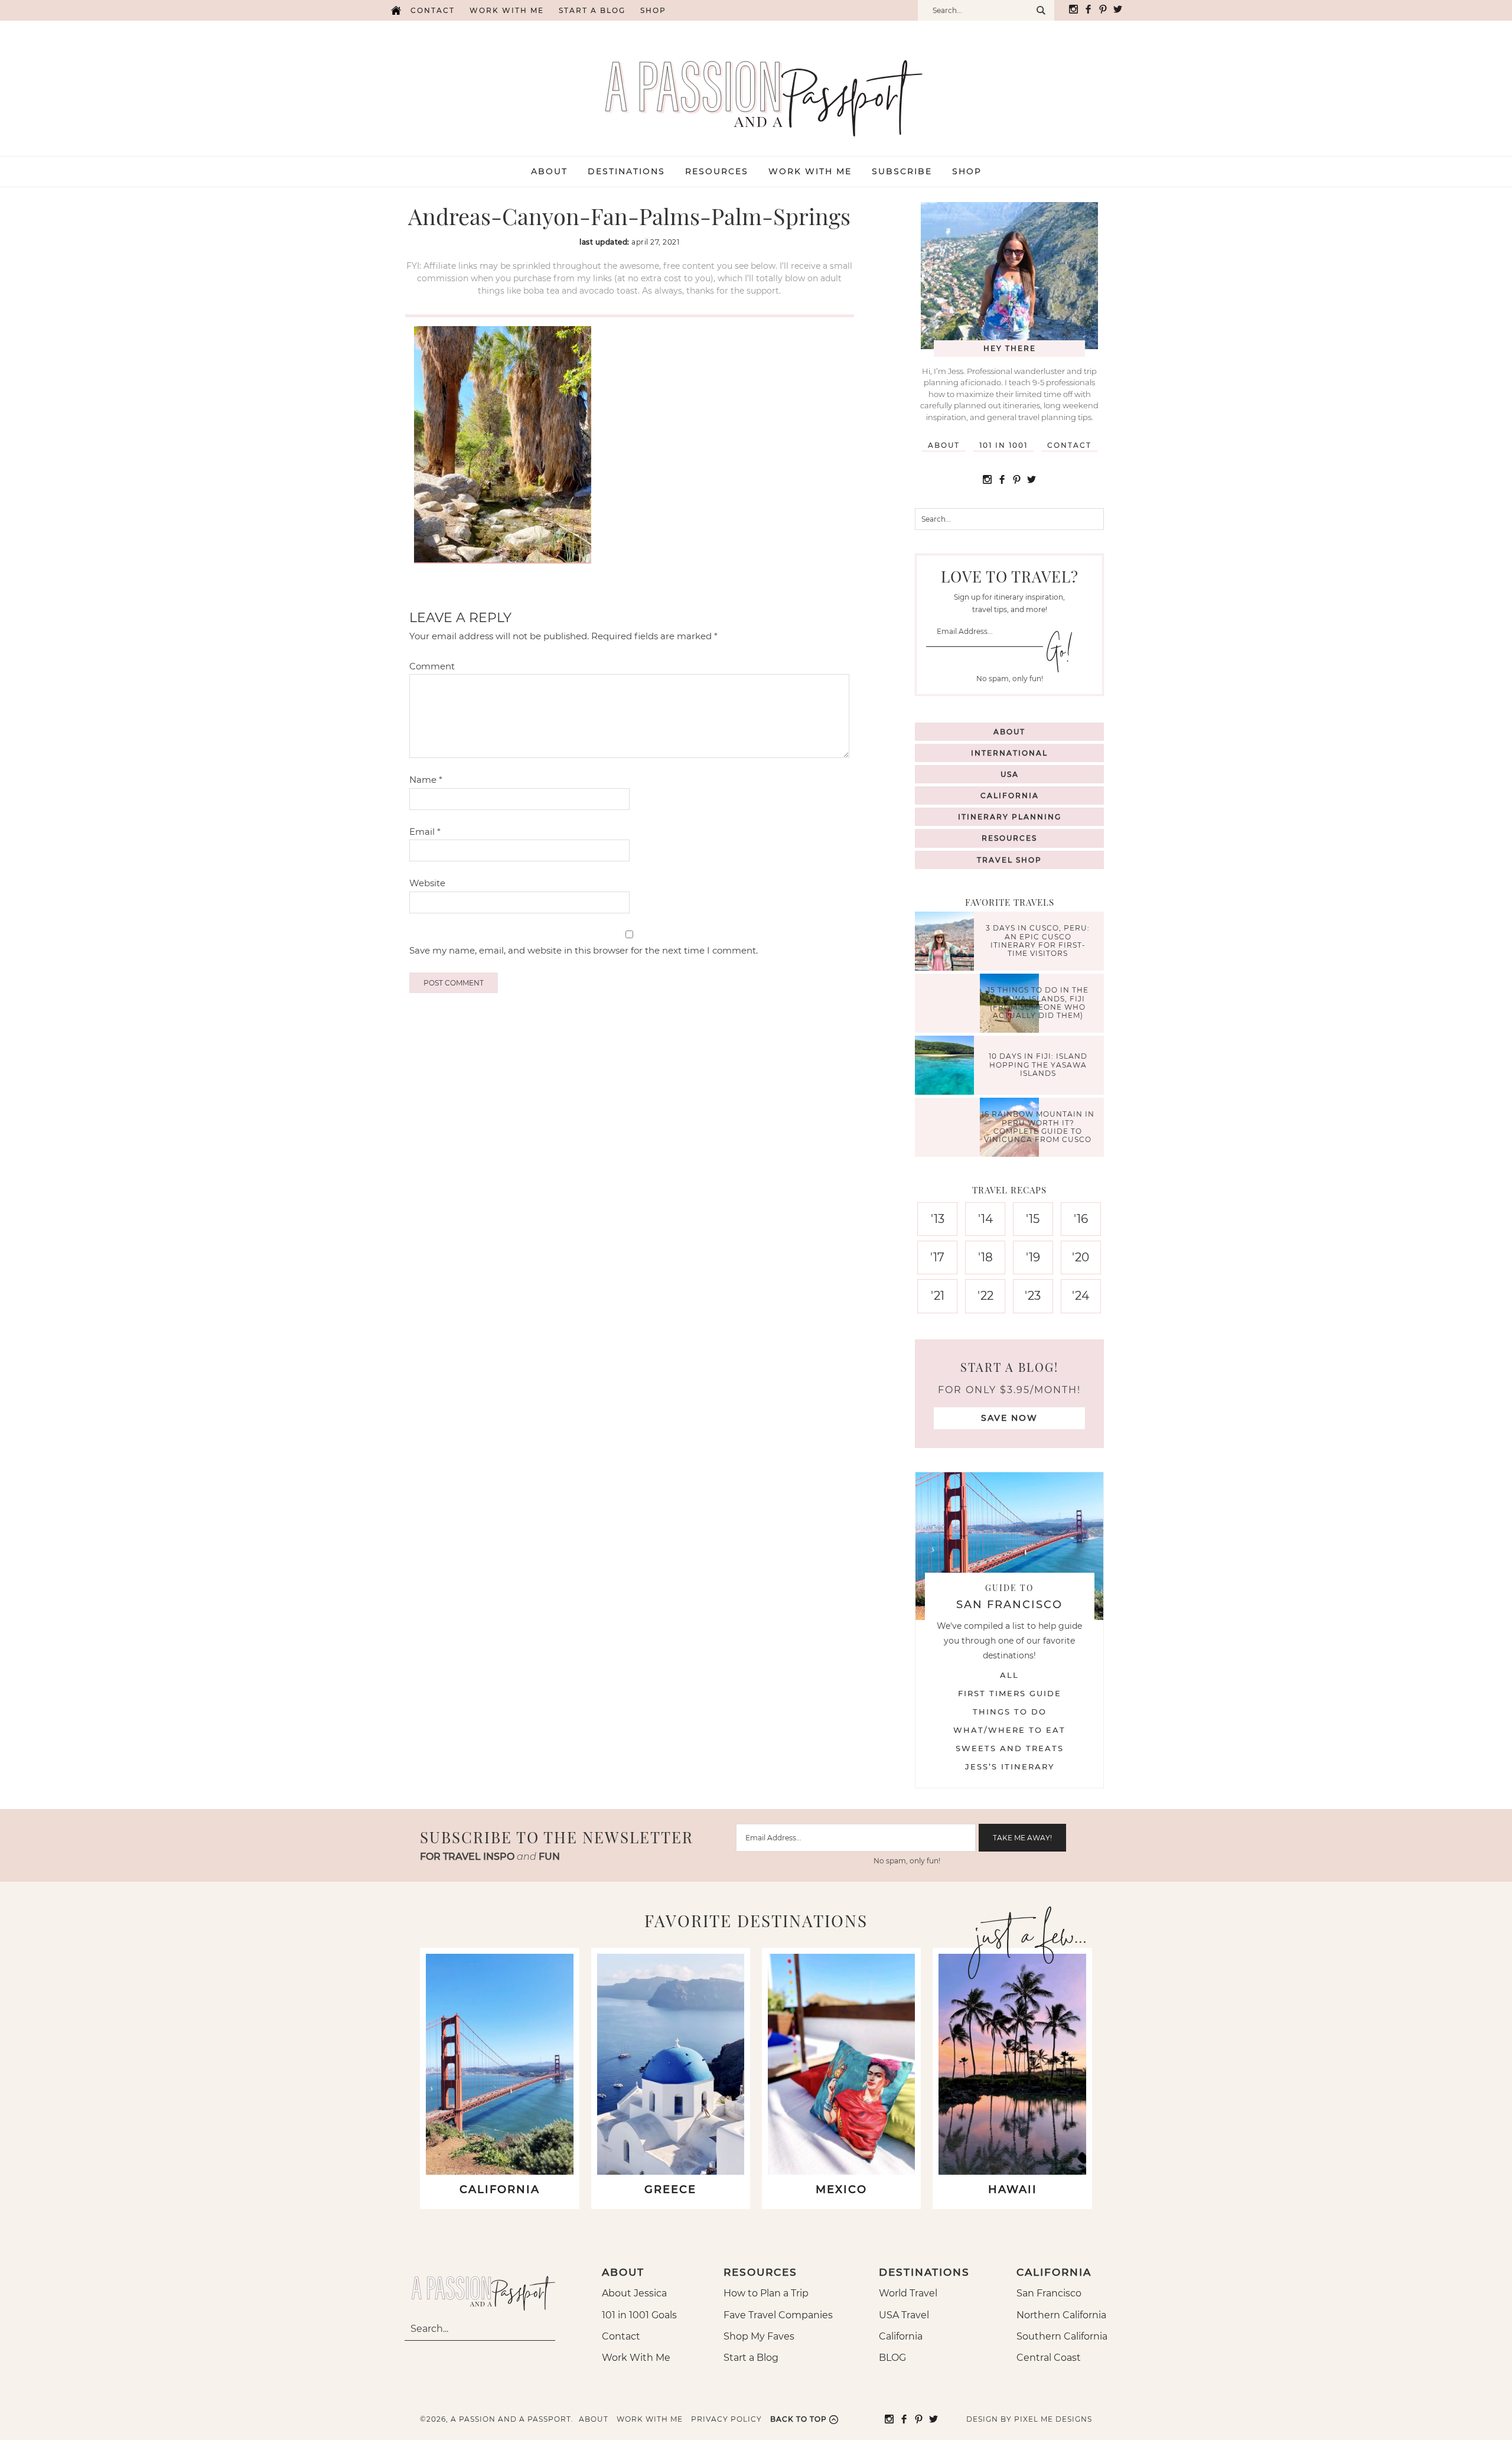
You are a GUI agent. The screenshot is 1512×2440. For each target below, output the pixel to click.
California (1010, 796)
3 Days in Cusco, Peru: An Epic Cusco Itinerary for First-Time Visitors (1038, 941)
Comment (432, 666)
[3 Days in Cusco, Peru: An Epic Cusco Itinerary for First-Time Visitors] (947, 943)
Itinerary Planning (1010, 817)
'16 (1081, 1219)
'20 (1081, 1257)
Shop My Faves (759, 2336)
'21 (938, 1296)
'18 (985, 1257)
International (1009, 753)
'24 (1081, 1296)
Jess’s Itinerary (1010, 1766)
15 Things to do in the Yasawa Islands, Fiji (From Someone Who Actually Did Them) (1038, 1003)
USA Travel (904, 2315)
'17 (937, 1257)
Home (396, 10)
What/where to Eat (1009, 1730)
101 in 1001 (1003, 445)
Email (425, 832)
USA (1010, 774)
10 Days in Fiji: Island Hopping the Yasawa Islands (1038, 1065)
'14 (985, 1219)
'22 (985, 1296)
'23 (1033, 1296)
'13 (938, 1219)
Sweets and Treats (1010, 1748)
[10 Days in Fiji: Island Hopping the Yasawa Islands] (947, 1067)
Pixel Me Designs (1053, 2419)
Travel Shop (1009, 860)
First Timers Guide (1010, 1693)
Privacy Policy (726, 2419)
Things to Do (1010, 1712)
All (1009, 1675)
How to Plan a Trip (766, 2293)
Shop (653, 10)
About (944, 445)
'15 (1033, 1219)
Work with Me (507, 10)
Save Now (1009, 1418)
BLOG (892, 2358)
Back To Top (799, 2419)
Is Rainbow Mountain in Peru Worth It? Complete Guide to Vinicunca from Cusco (1038, 1127)
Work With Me (636, 2358)
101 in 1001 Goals (639, 2315)
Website (427, 883)
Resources (1009, 838)
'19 (1033, 1257)
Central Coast (1049, 2358)
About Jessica (634, 2293)
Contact (433, 10)
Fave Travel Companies (778, 2315)
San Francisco (1049, 2293)
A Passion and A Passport (756, 86)
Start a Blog (592, 10)
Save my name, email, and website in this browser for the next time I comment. (584, 950)
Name (426, 780)
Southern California (1062, 2336)
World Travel (908, 2293)
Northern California (1061, 2315)
